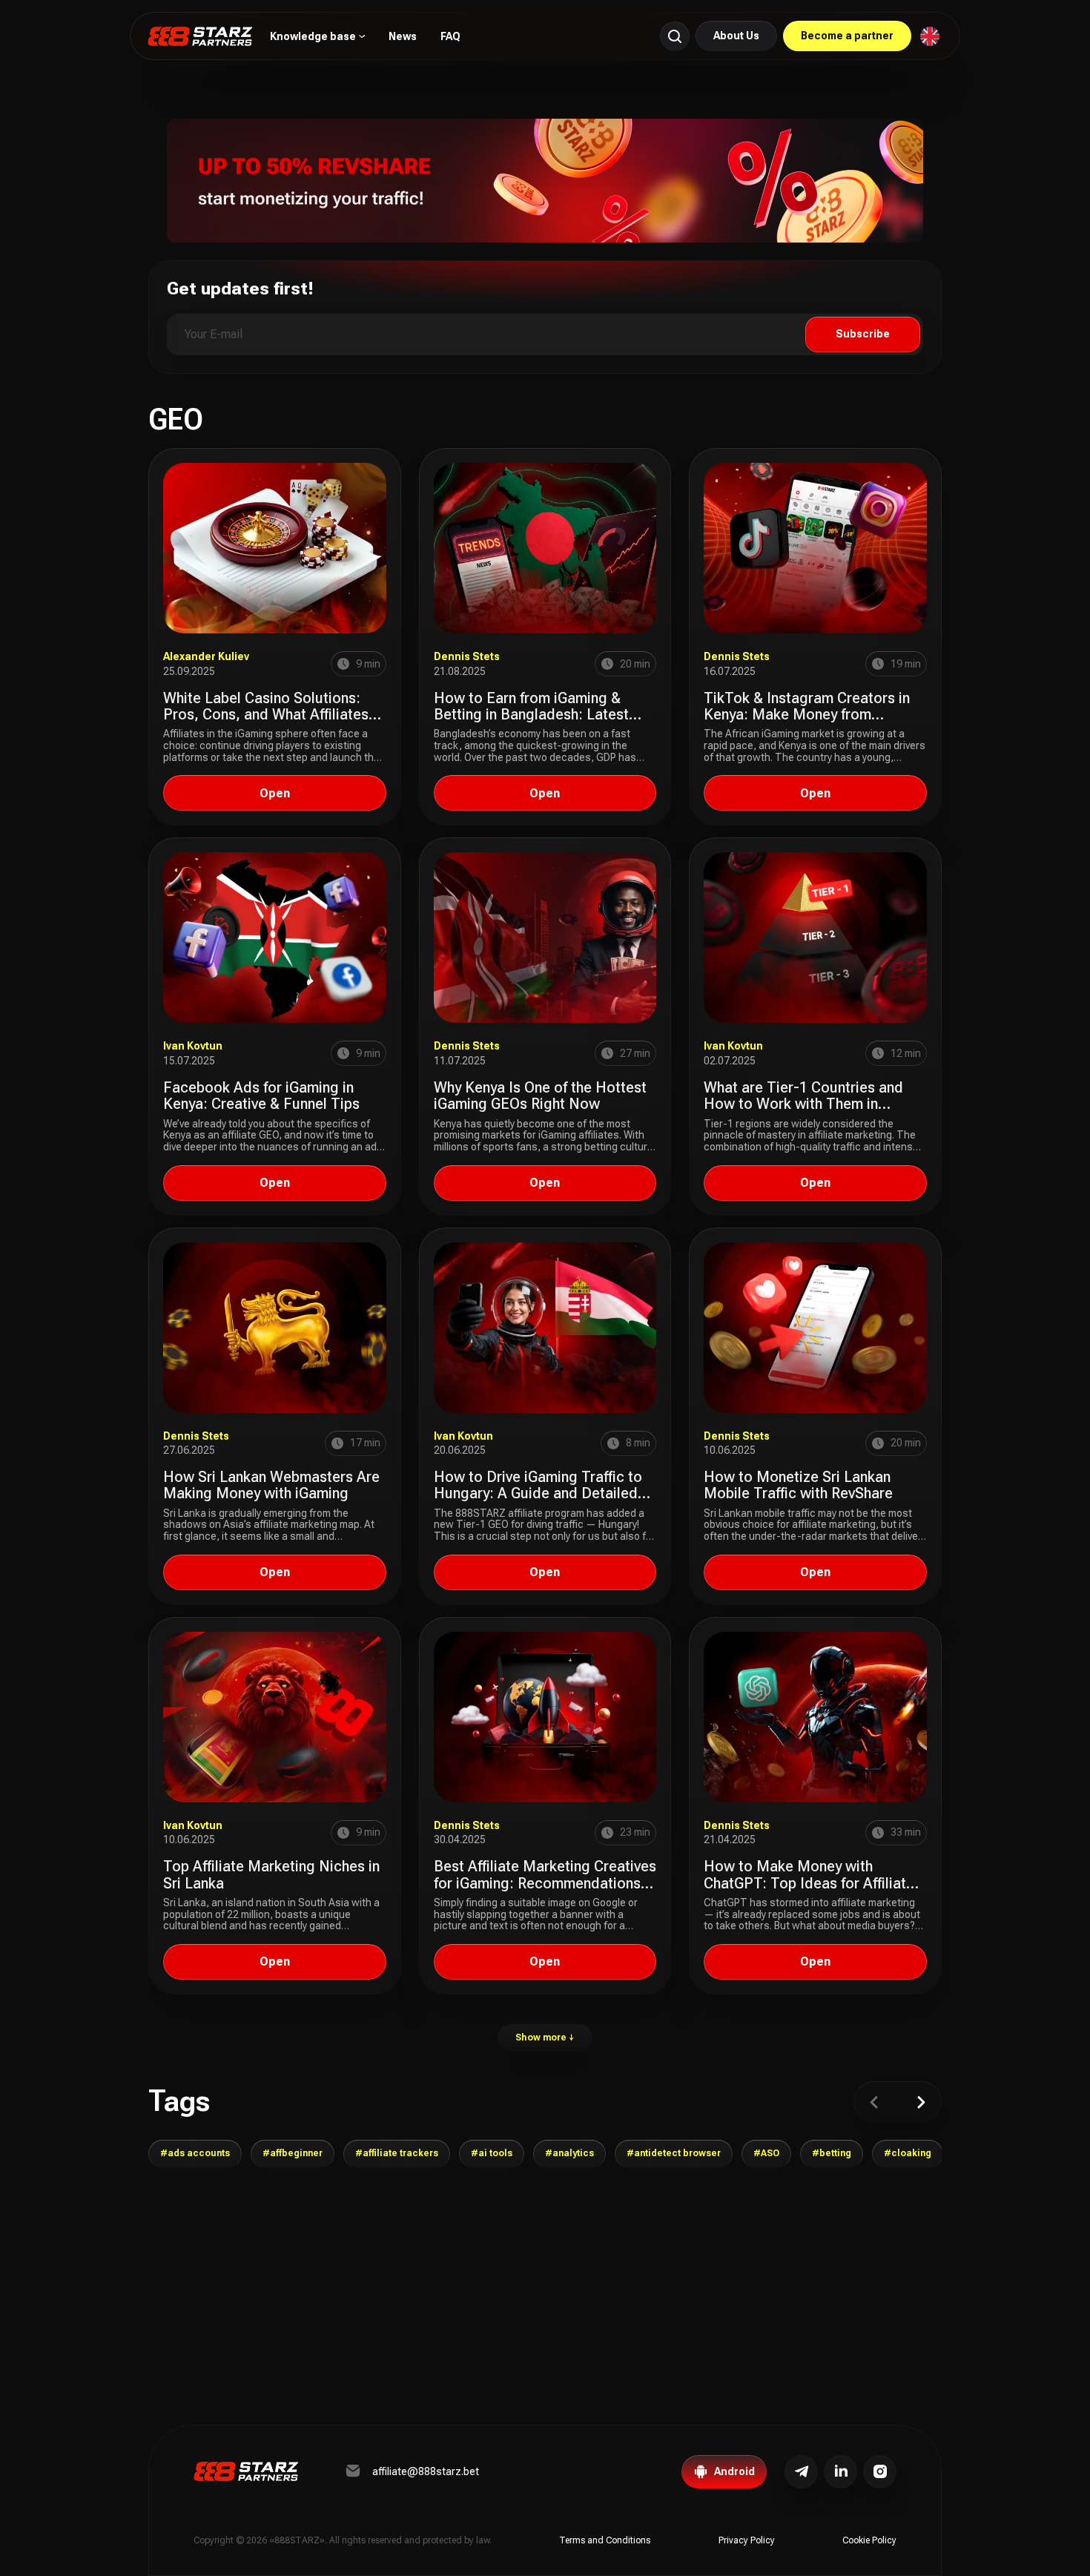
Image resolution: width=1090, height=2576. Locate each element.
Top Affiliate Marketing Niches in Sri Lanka (271, 1874)
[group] (195, 2154)
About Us (736, 36)
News (403, 36)
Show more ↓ (545, 2038)
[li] (840, 2472)
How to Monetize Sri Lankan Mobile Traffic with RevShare (798, 1485)
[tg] (801, 2472)
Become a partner (847, 36)
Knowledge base (313, 37)
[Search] (675, 36)
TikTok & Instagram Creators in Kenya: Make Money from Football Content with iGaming (807, 715)
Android (734, 2471)
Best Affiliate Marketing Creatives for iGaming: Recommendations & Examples (545, 1883)
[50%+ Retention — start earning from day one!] (545, 180)
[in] (880, 2472)
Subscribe (863, 334)
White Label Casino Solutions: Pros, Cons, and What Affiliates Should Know (266, 715)
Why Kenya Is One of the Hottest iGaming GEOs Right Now (540, 1096)
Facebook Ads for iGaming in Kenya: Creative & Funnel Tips (261, 1096)
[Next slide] (921, 2102)
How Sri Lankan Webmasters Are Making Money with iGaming (271, 1485)
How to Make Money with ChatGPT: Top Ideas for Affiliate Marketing (809, 1883)
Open (275, 793)
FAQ (450, 36)
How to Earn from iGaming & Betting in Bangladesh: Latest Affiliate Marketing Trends (531, 715)
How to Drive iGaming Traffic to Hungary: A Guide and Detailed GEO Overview (538, 1493)
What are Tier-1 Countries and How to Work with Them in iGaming (803, 1104)
